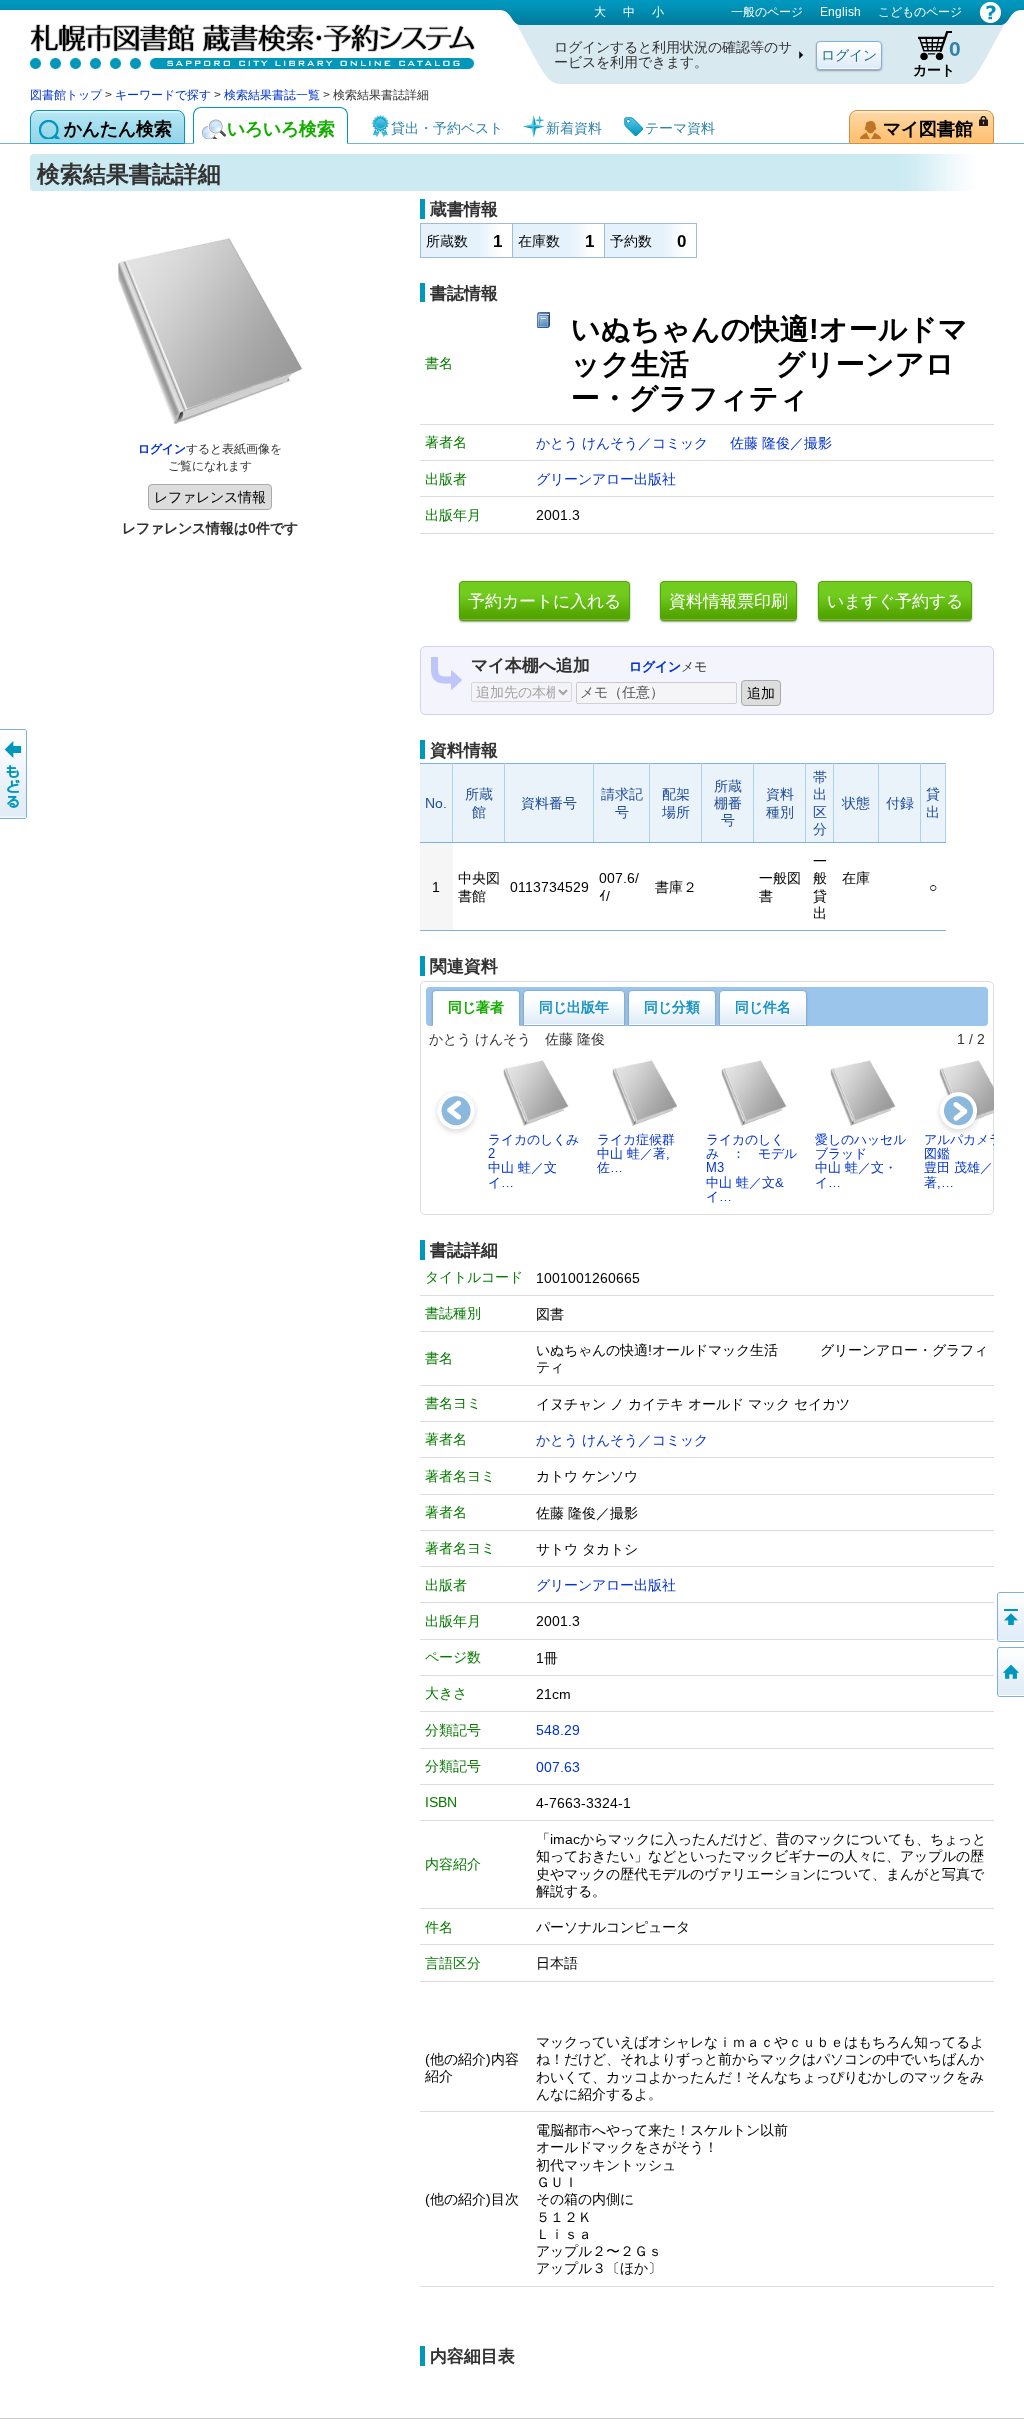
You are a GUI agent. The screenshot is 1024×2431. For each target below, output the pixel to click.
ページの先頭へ (1009, 1617)
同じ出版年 (574, 1007)
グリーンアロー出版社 (606, 479)
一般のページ (767, 12)
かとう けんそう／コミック (624, 443)
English (840, 12)
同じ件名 (763, 1007)
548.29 (558, 1730)
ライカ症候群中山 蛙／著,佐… (636, 1154)
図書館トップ (66, 95)
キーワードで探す (163, 95)
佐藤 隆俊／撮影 (781, 443)
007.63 (558, 1767)
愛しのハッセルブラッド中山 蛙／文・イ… (860, 1161)
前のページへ (15, 774)
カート (937, 57)
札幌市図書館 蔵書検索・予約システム (240, 42)
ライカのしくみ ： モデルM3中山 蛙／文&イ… (751, 1168)
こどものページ (920, 12)
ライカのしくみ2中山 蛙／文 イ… (533, 1161)
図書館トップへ (1009, 1672)
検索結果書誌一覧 (272, 95)
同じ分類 (672, 1007)
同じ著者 (476, 1007)
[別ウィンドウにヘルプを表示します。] (990, 12)
